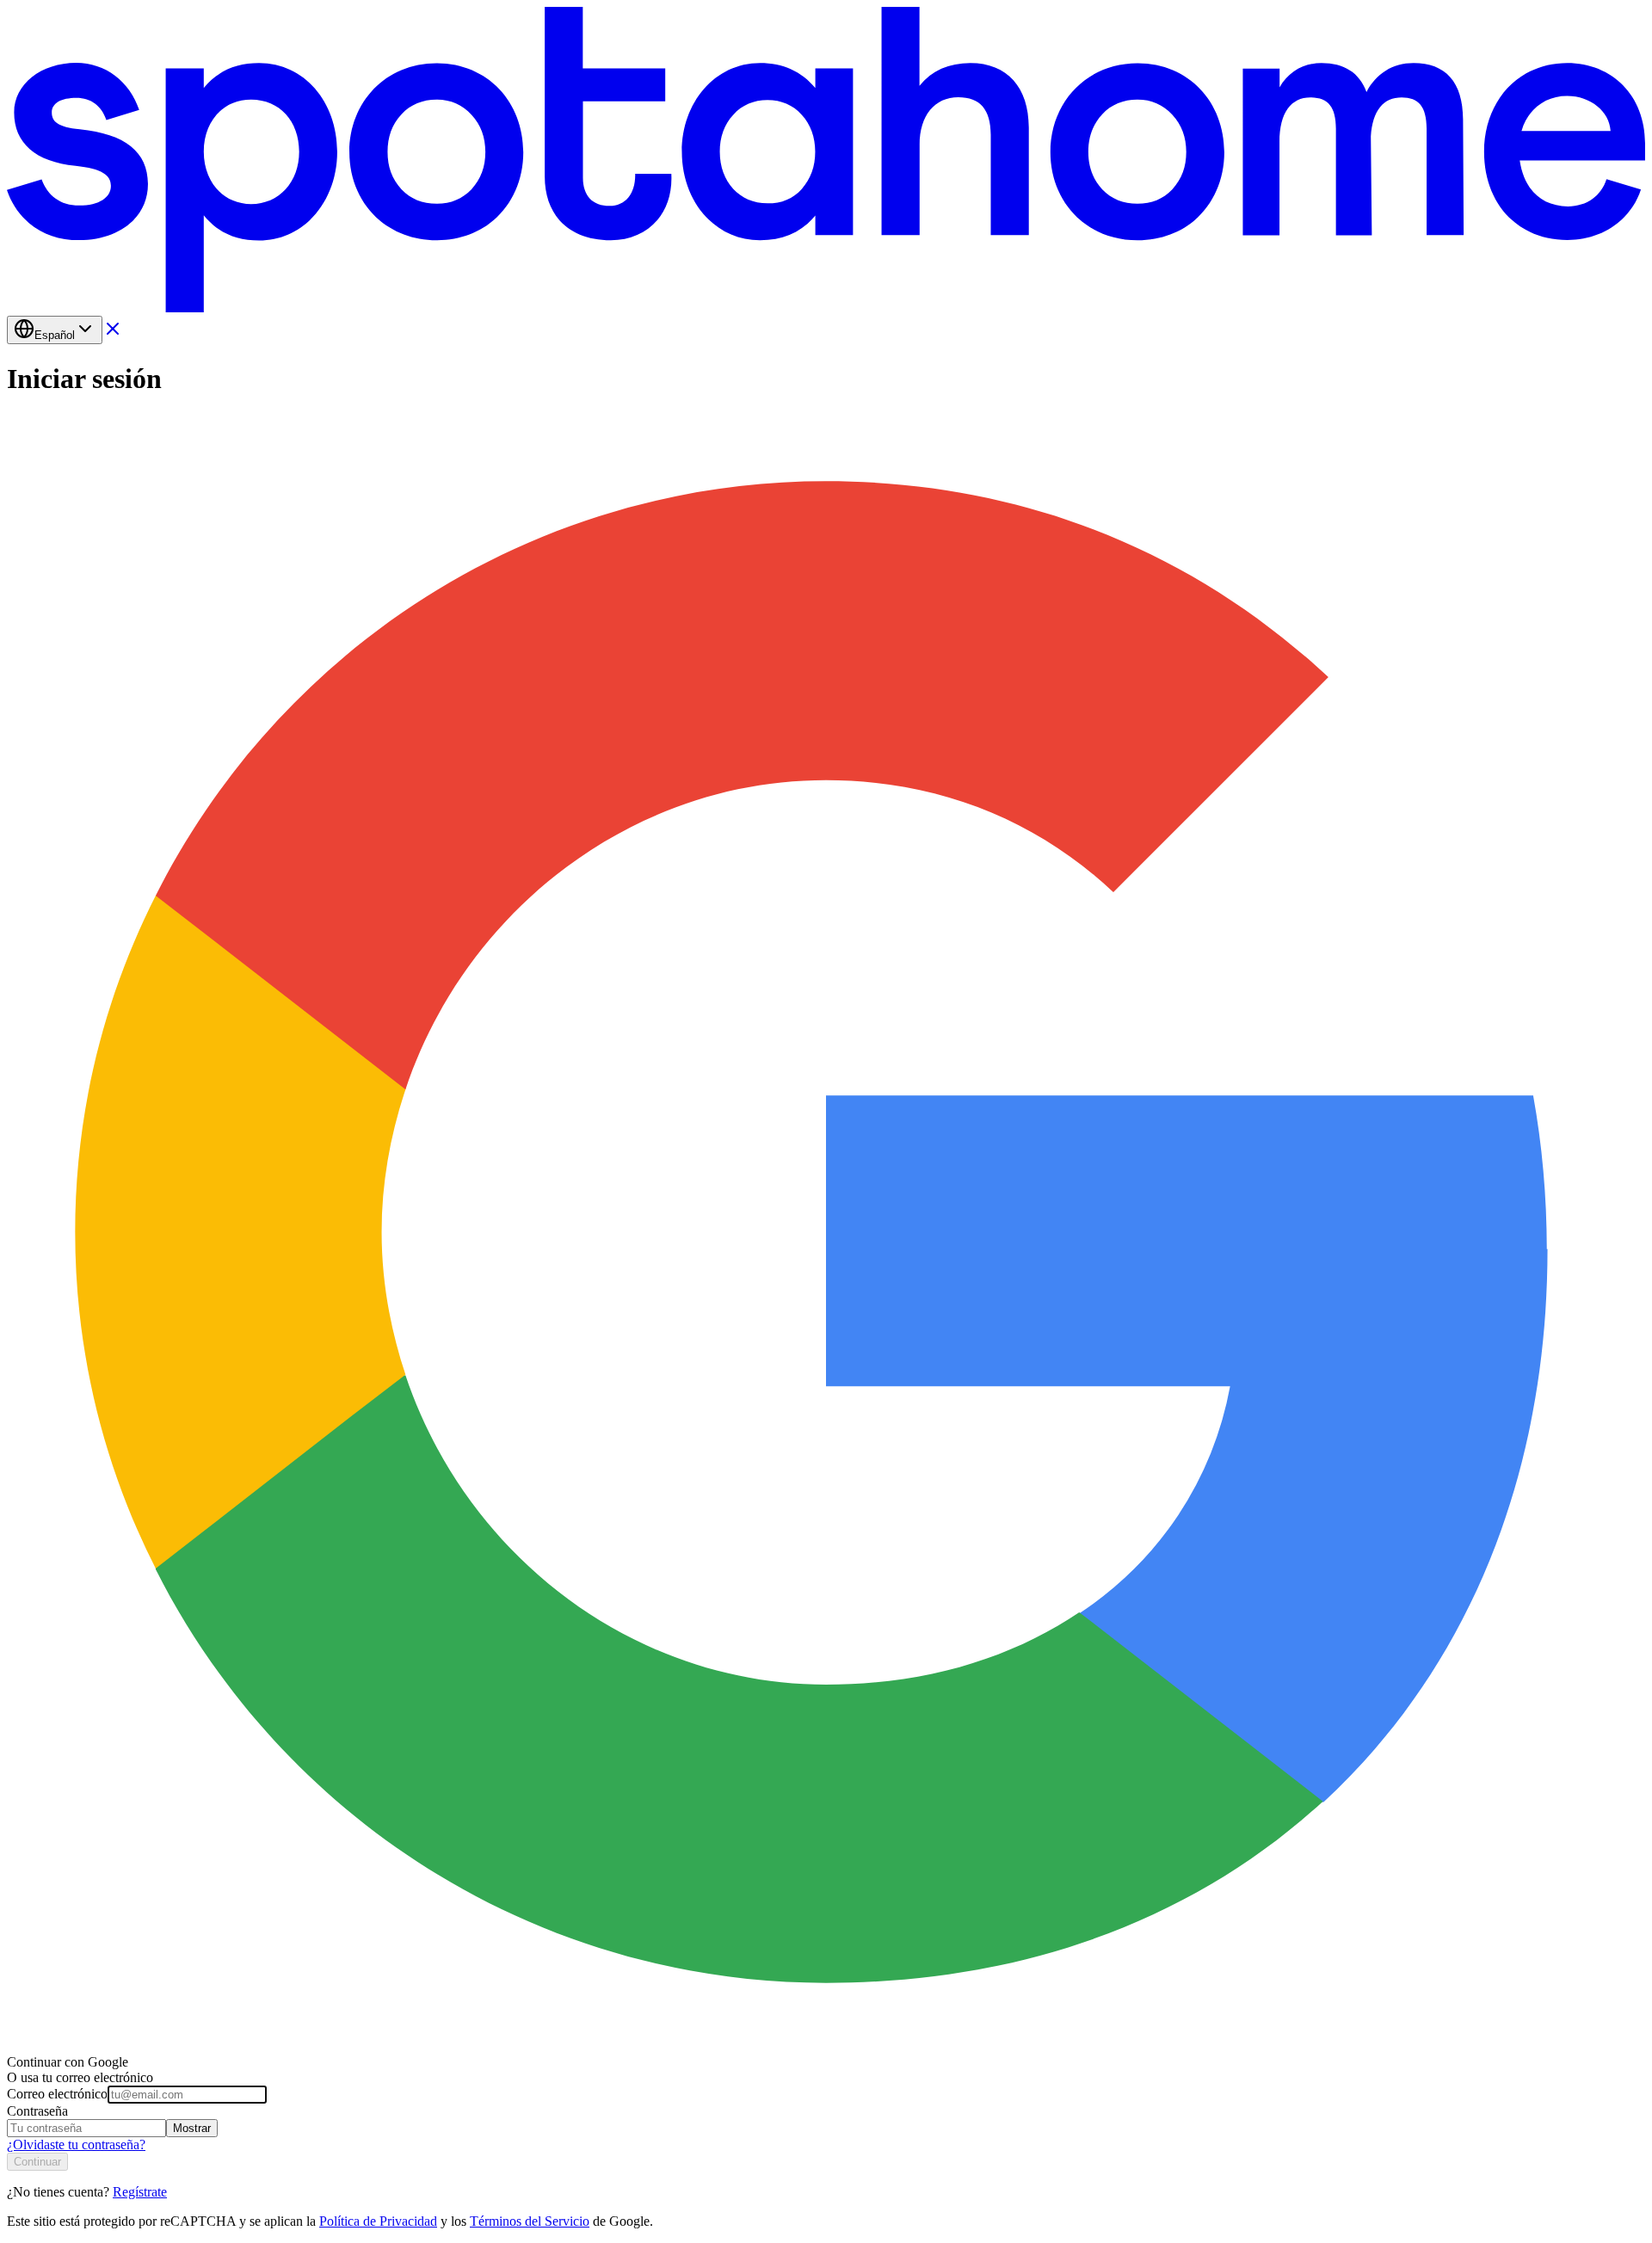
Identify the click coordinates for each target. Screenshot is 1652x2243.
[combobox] (55, 330)
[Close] (113, 334)
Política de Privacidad (378, 2221)
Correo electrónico (57, 2094)
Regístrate (140, 2192)
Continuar (37, 2162)
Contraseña (37, 2111)
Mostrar (192, 2128)
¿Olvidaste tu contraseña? (76, 2144)
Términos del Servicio (530, 2221)
